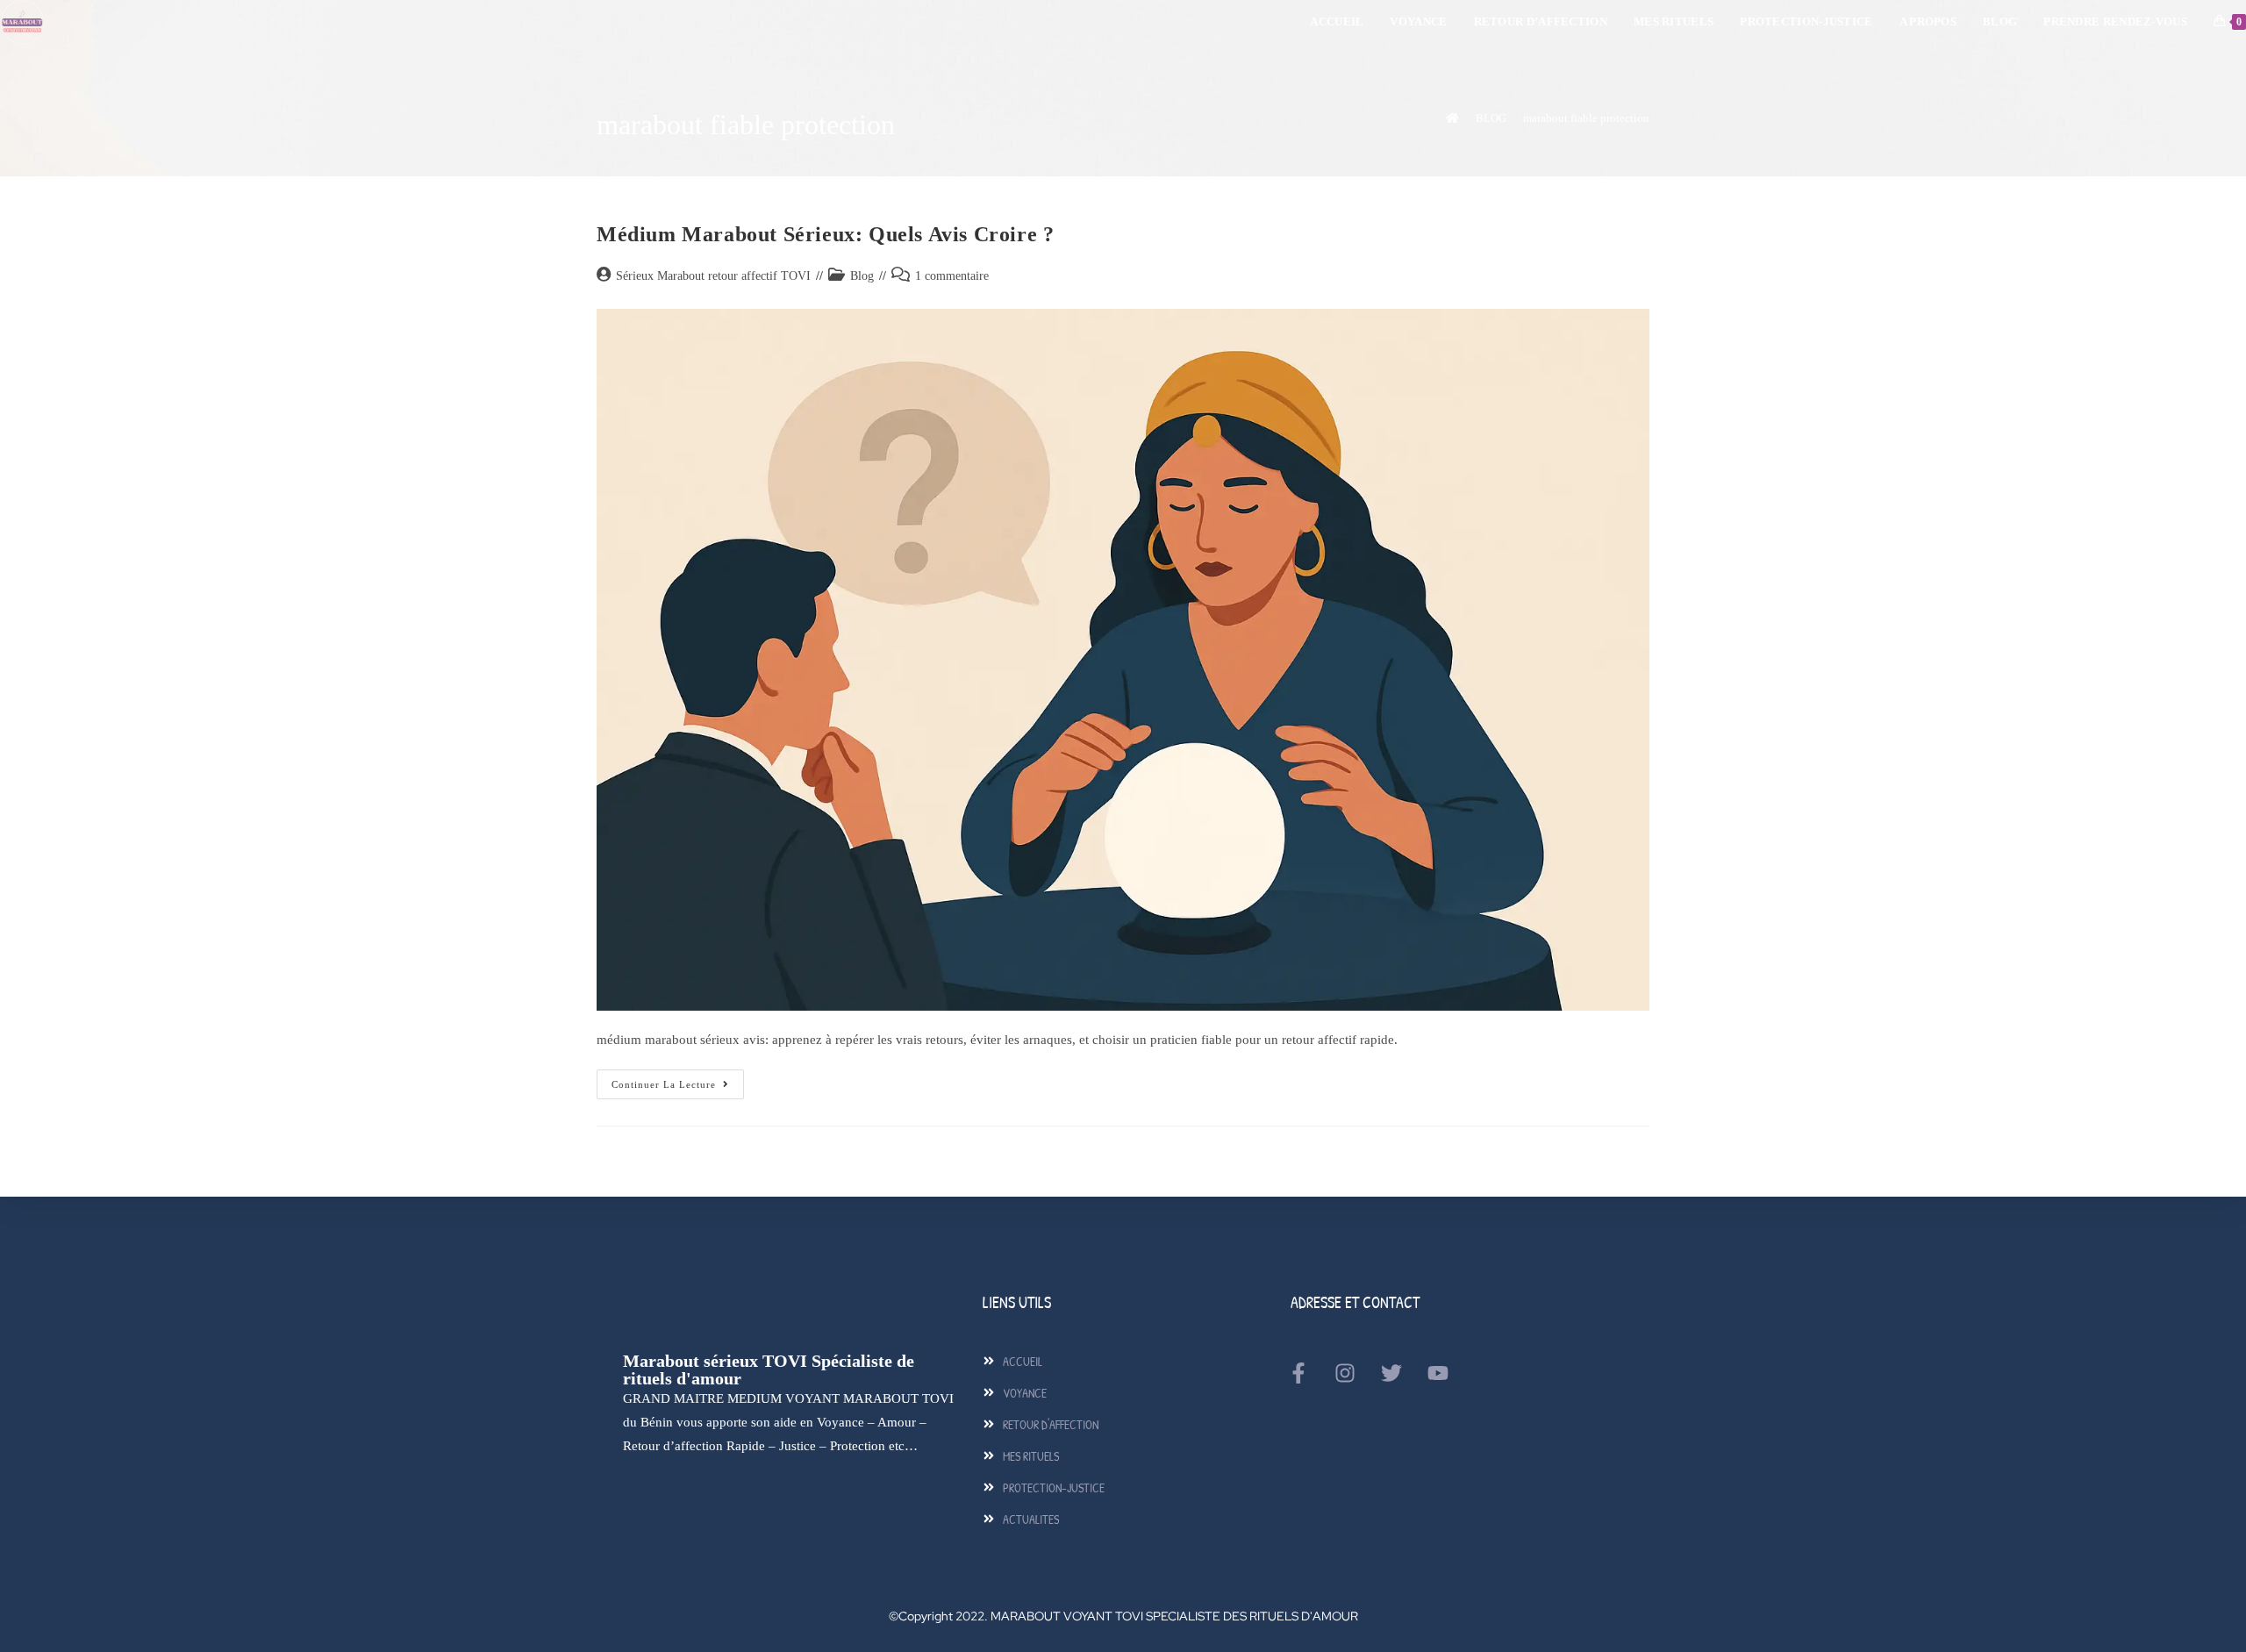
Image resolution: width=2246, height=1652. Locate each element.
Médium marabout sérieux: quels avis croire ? (825, 234)
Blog (862, 276)
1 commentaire (952, 276)
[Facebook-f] (1298, 1373)
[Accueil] (1452, 118)
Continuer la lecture (678, 1080)
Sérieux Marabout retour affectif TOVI (713, 276)
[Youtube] (1438, 1373)
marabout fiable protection (1586, 118)
